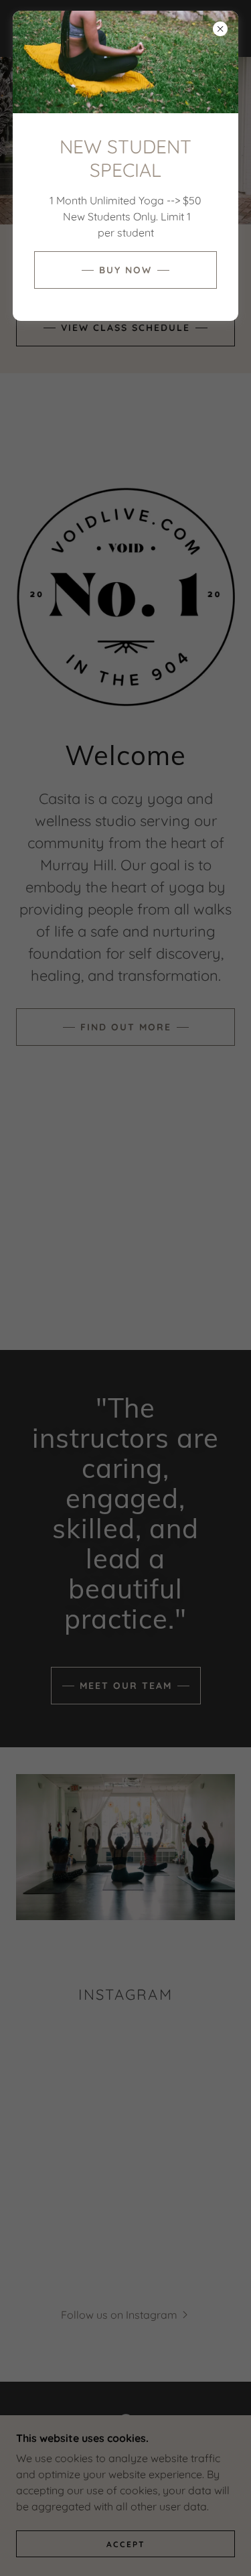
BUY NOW (125, 270)
